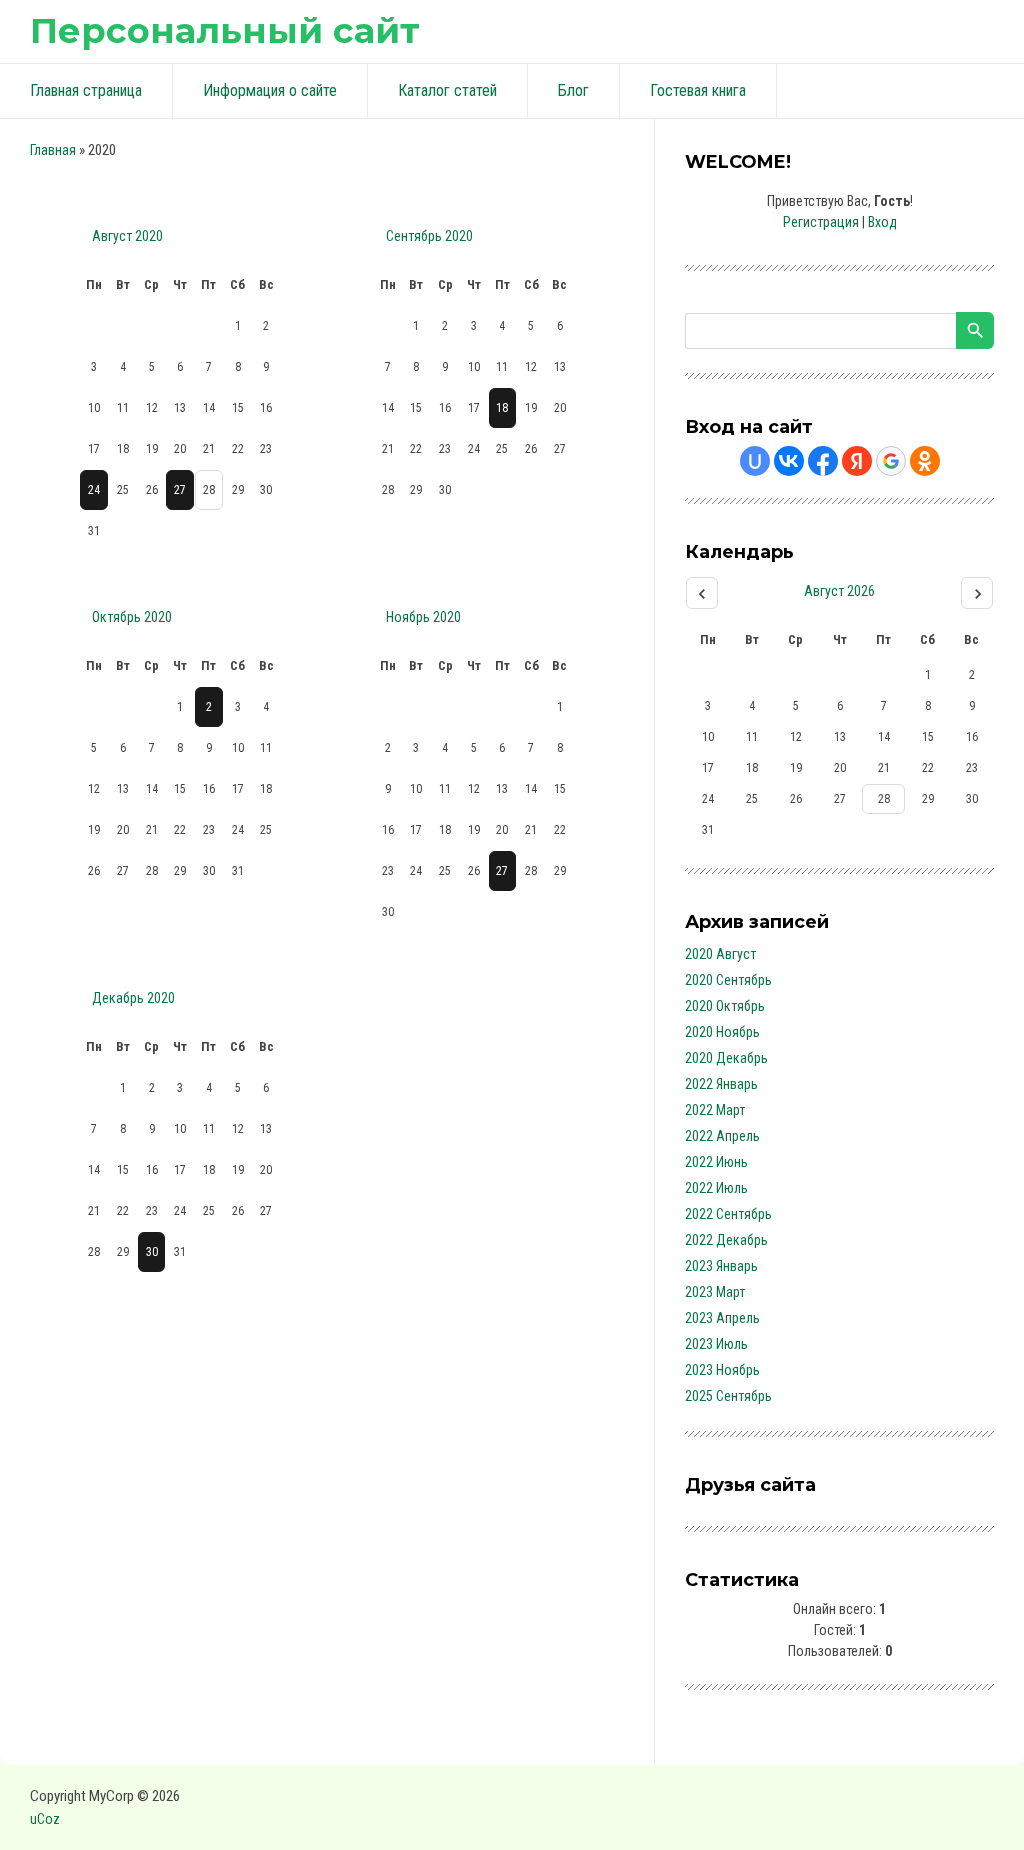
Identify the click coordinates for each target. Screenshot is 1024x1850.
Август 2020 (127, 236)
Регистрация (821, 222)
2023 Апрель (722, 1318)
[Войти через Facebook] (823, 461)
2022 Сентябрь (728, 1214)
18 (502, 408)
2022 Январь (721, 1084)
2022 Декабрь (726, 1240)
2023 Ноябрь (722, 1370)
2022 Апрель (722, 1136)
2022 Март (715, 1110)
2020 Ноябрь (722, 1032)
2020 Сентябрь (728, 980)
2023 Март (715, 1292)
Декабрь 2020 (133, 998)
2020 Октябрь (725, 1006)
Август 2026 (839, 591)
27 (180, 490)
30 (152, 1252)
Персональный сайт (225, 30)
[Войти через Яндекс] (857, 461)
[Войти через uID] (755, 461)
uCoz (45, 1819)
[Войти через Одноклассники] (925, 461)
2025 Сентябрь (728, 1396)
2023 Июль (716, 1344)
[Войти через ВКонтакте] (789, 461)
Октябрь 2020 (132, 617)
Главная (53, 150)
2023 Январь (721, 1266)
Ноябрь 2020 (423, 617)
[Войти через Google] (891, 461)
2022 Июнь (716, 1162)
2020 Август (720, 954)
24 (94, 490)
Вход (882, 222)
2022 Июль (716, 1188)
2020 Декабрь (726, 1058)
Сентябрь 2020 (429, 236)
